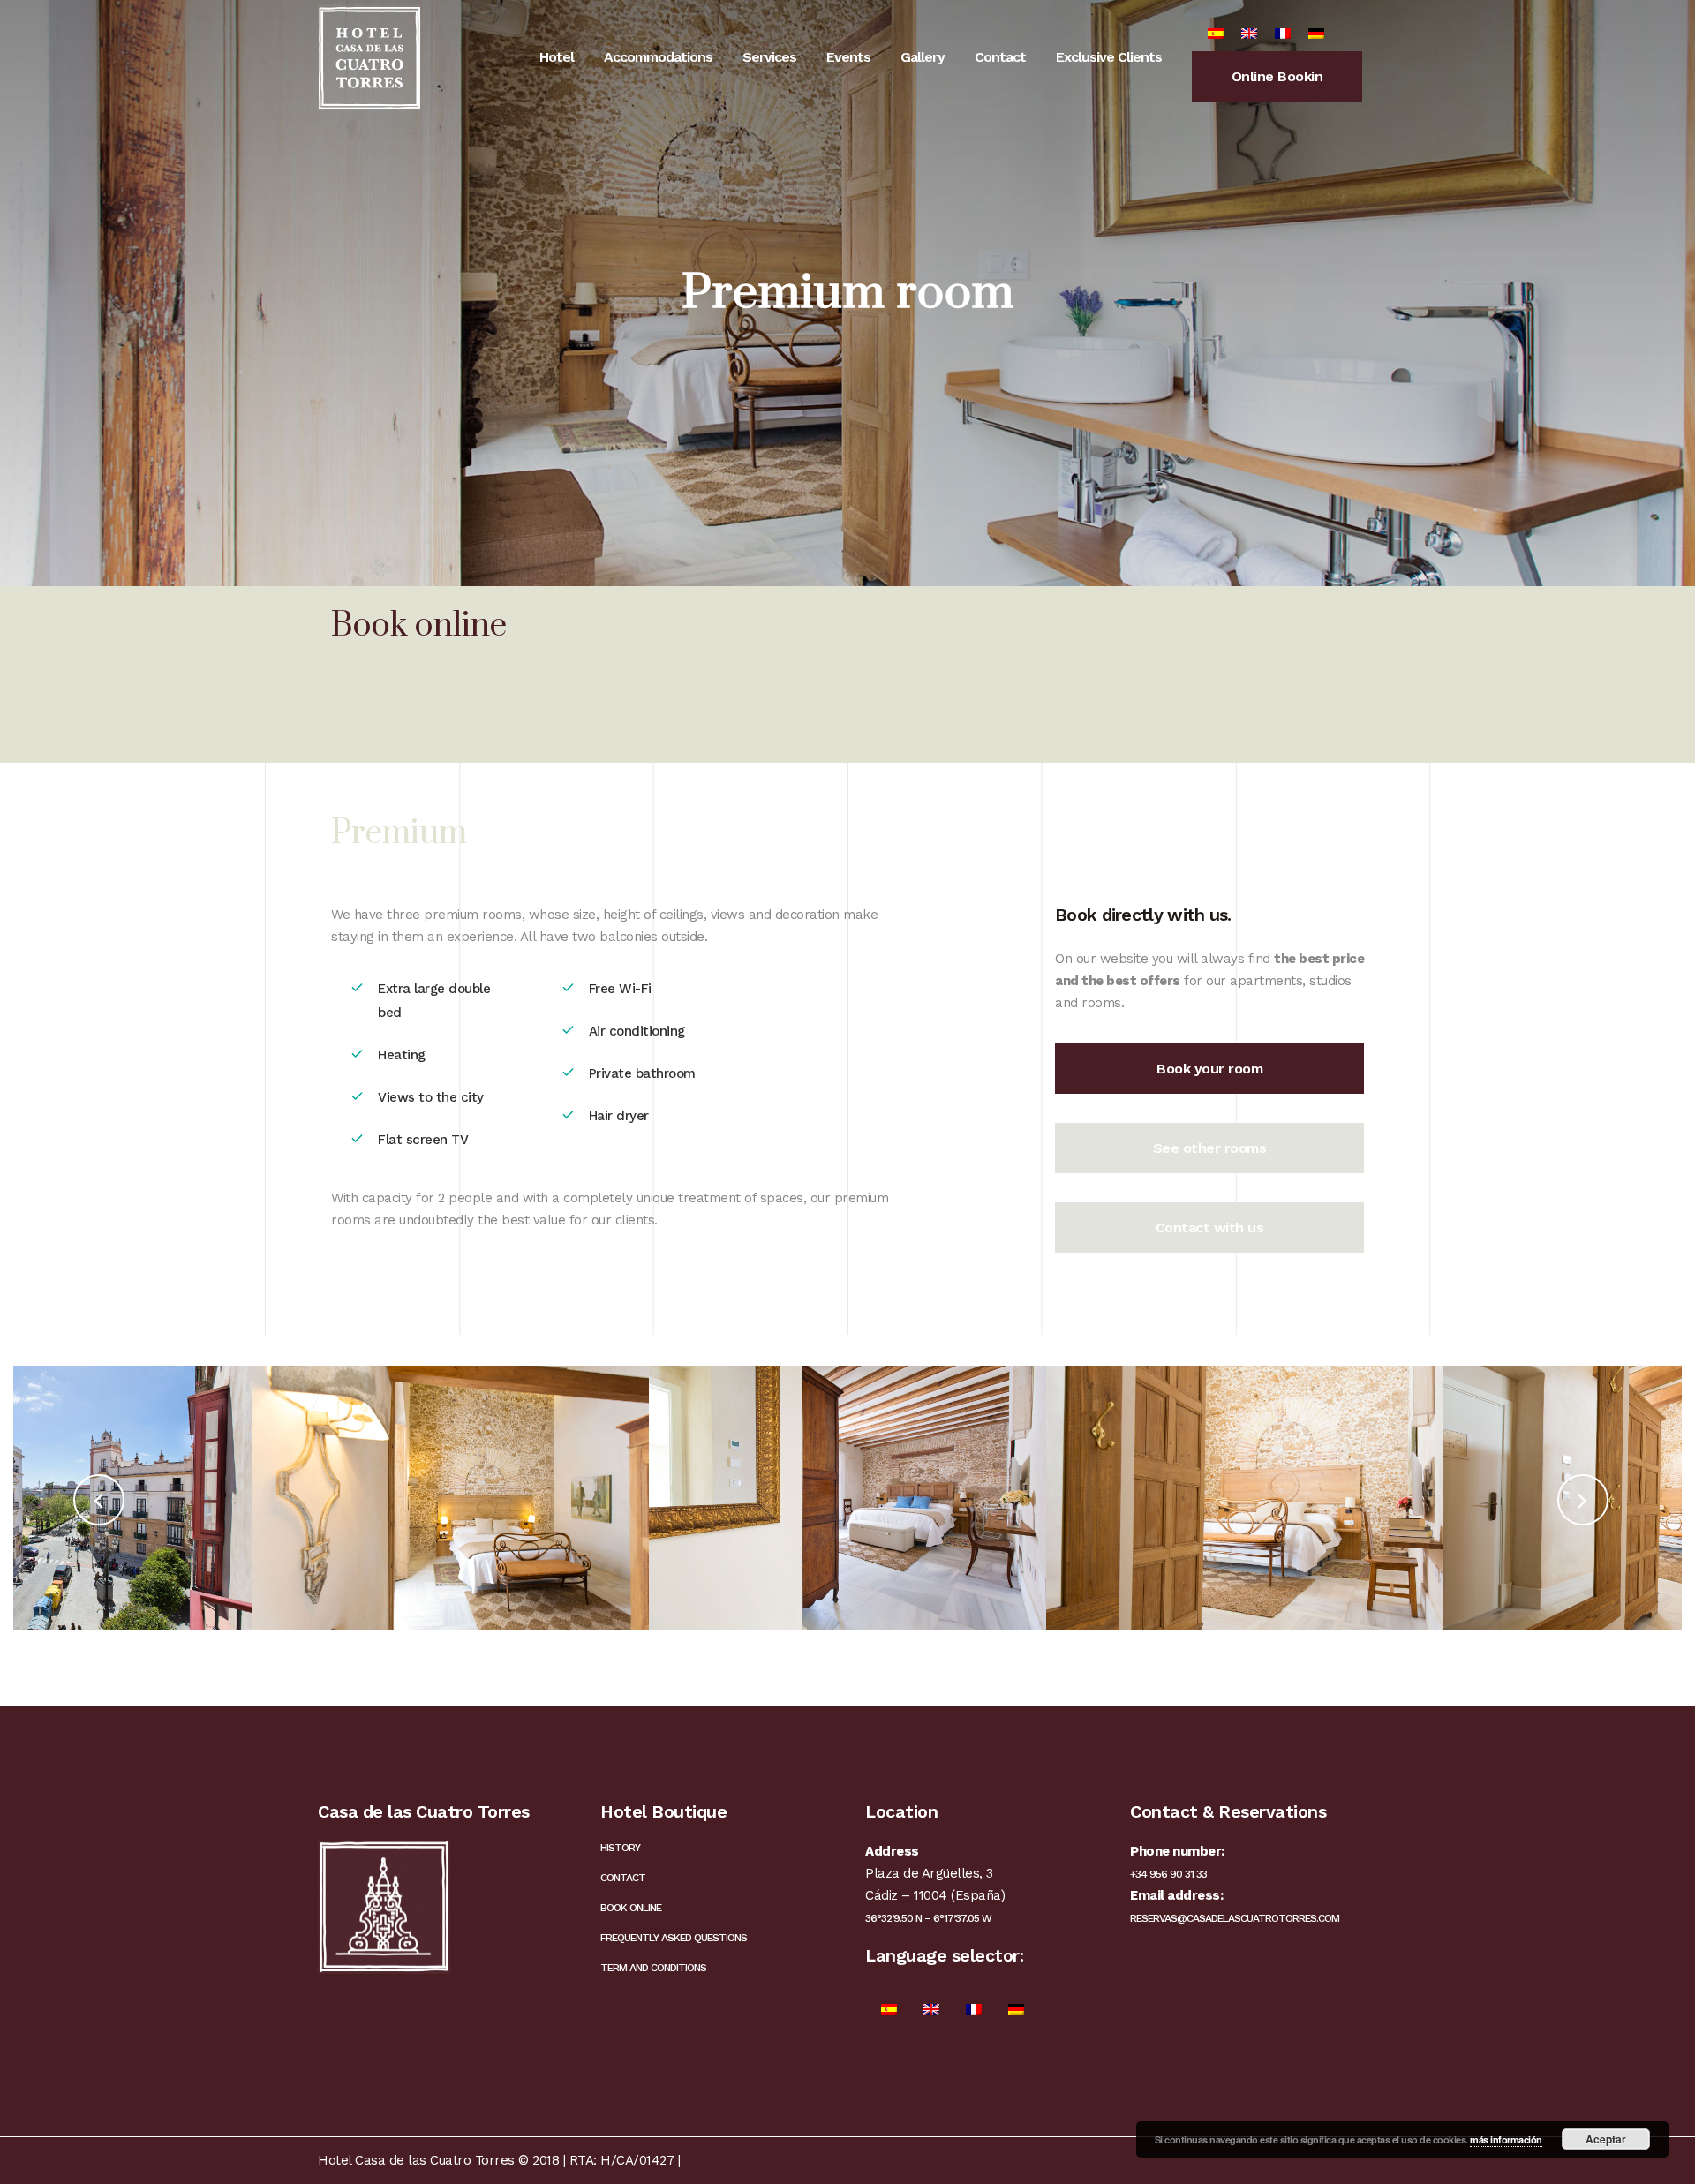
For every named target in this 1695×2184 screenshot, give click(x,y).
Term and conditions (653, 1968)
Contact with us (1210, 1228)
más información (1506, 2139)
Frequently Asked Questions (674, 1938)
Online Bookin (1277, 76)
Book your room (1209, 1069)
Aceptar (1606, 2139)
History (620, 1848)
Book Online (631, 1908)
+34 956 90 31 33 (1168, 1874)
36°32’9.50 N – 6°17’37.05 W (928, 1918)
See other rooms (1210, 1148)
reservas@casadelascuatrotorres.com (1235, 1918)
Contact (623, 1878)
